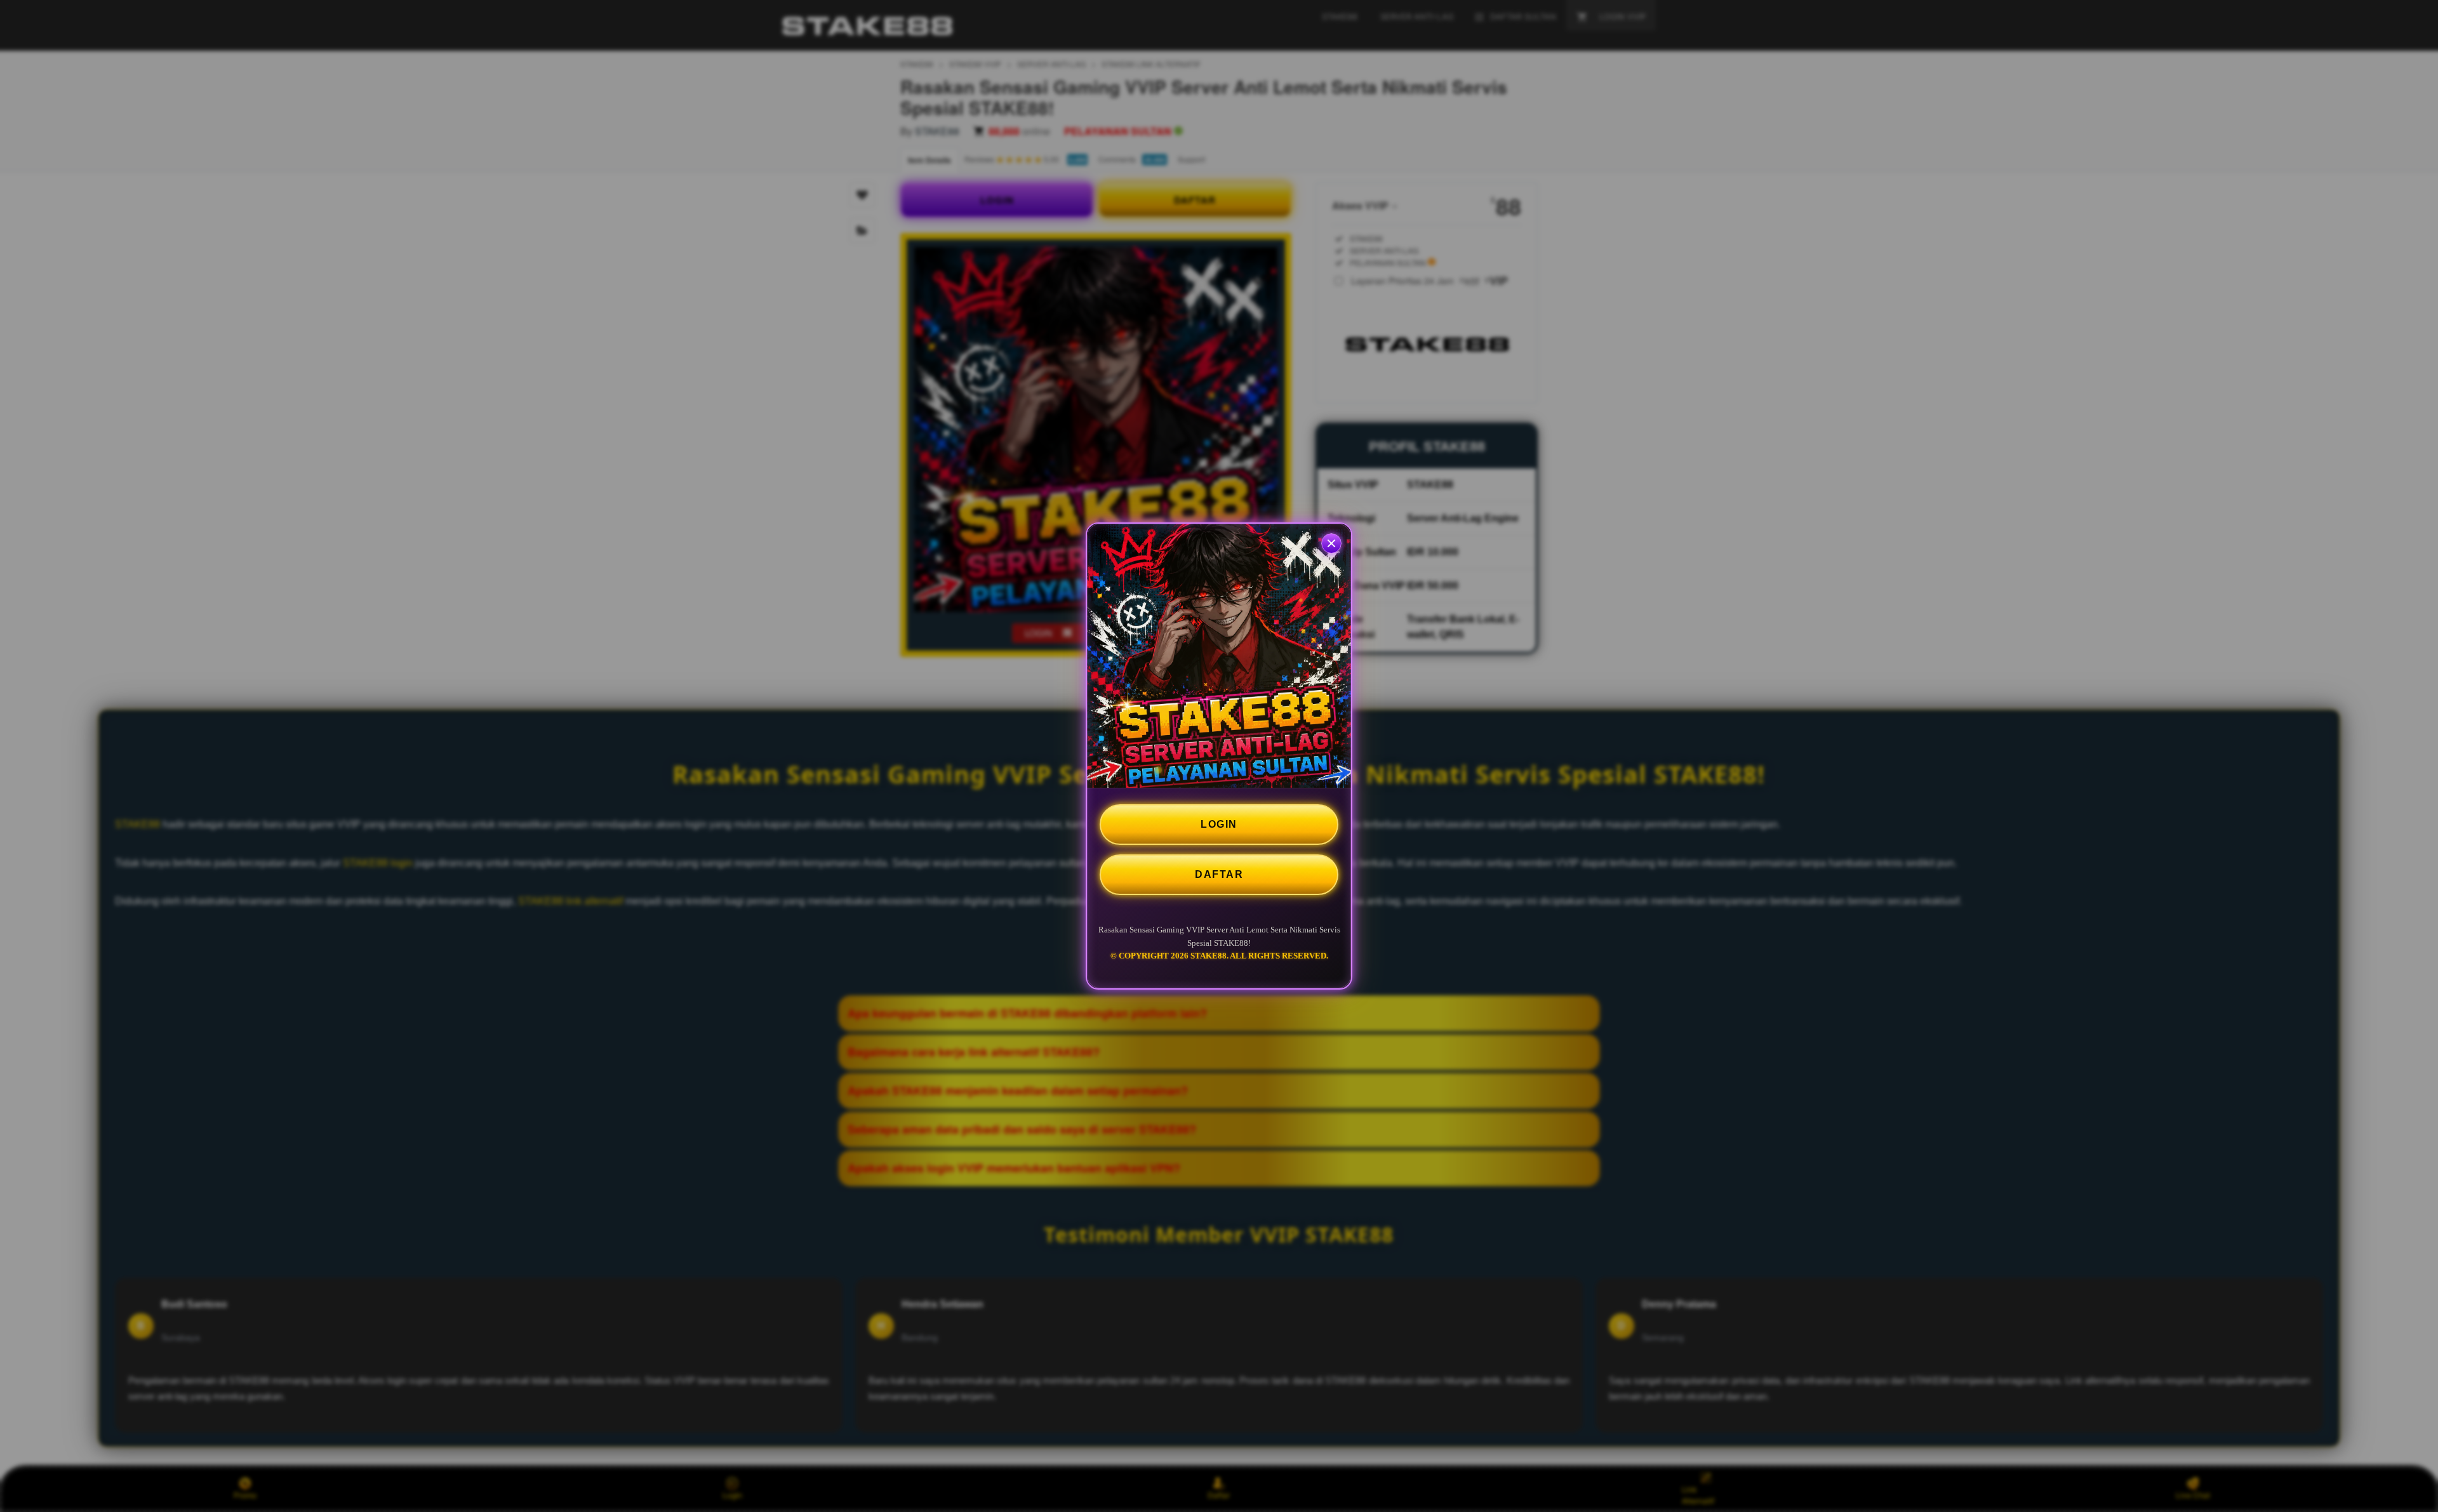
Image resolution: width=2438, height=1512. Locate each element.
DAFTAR (1219, 874)
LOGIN (1219, 824)
